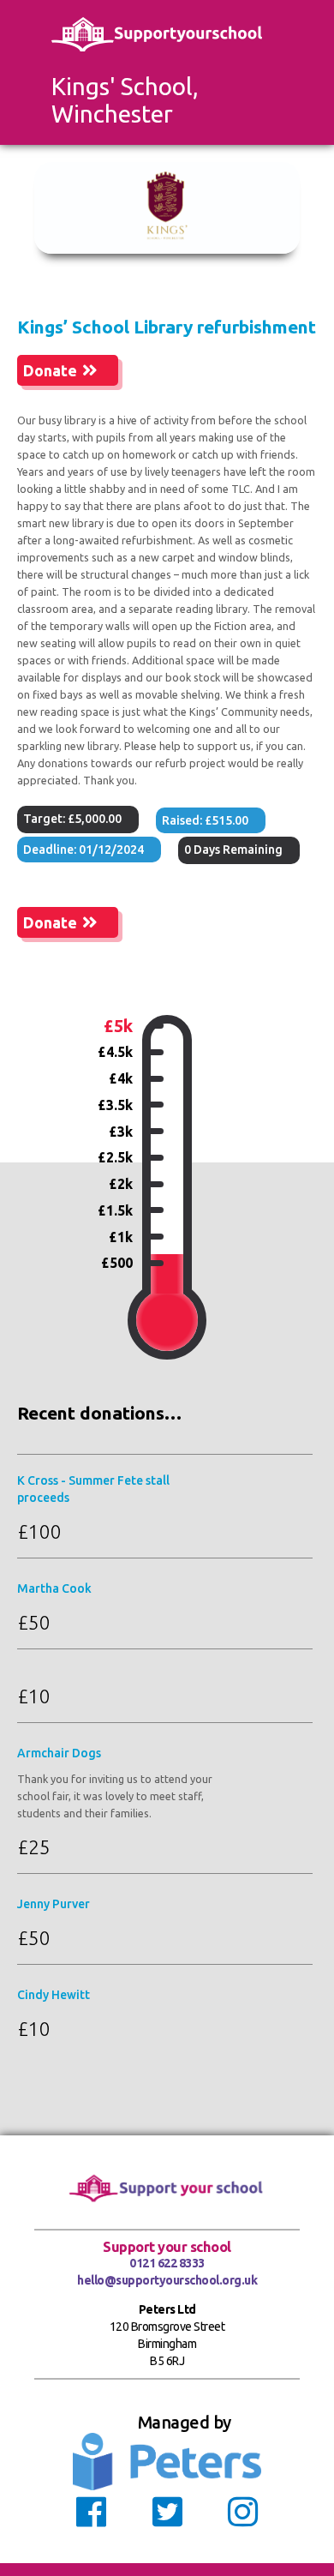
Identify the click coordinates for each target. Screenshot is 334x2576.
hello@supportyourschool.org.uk (167, 2280)
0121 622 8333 (167, 2263)
